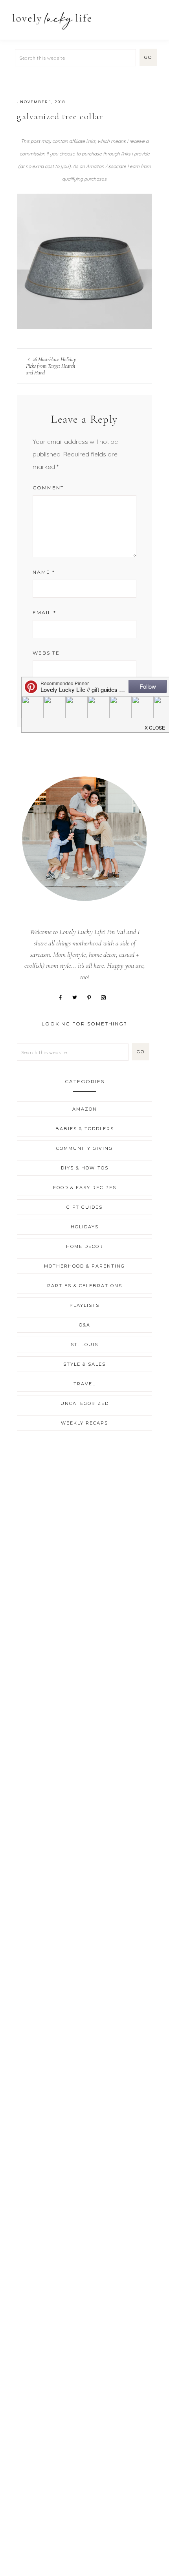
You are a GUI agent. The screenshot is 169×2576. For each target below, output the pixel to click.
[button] (154, 17)
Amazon (85, 1109)
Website (46, 653)
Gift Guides (84, 1207)
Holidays (85, 1227)
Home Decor (85, 1246)
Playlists (84, 1305)
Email (44, 612)
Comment (48, 488)
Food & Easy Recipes (85, 1188)
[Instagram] (106, 997)
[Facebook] (63, 997)
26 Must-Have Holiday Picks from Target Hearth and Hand (51, 366)
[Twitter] (78, 997)
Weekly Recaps (84, 1423)
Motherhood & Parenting (84, 1266)
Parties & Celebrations (85, 1286)
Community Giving (84, 1148)
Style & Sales (84, 1364)
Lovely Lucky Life (52, 21)
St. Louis (84, 1345)
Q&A (85, 1325)
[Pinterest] (92, 997)
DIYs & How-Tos (85, 1168)
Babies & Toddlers (85, 1129)
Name (44, 572)
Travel (84, 1384)
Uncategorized (85, 1403)
